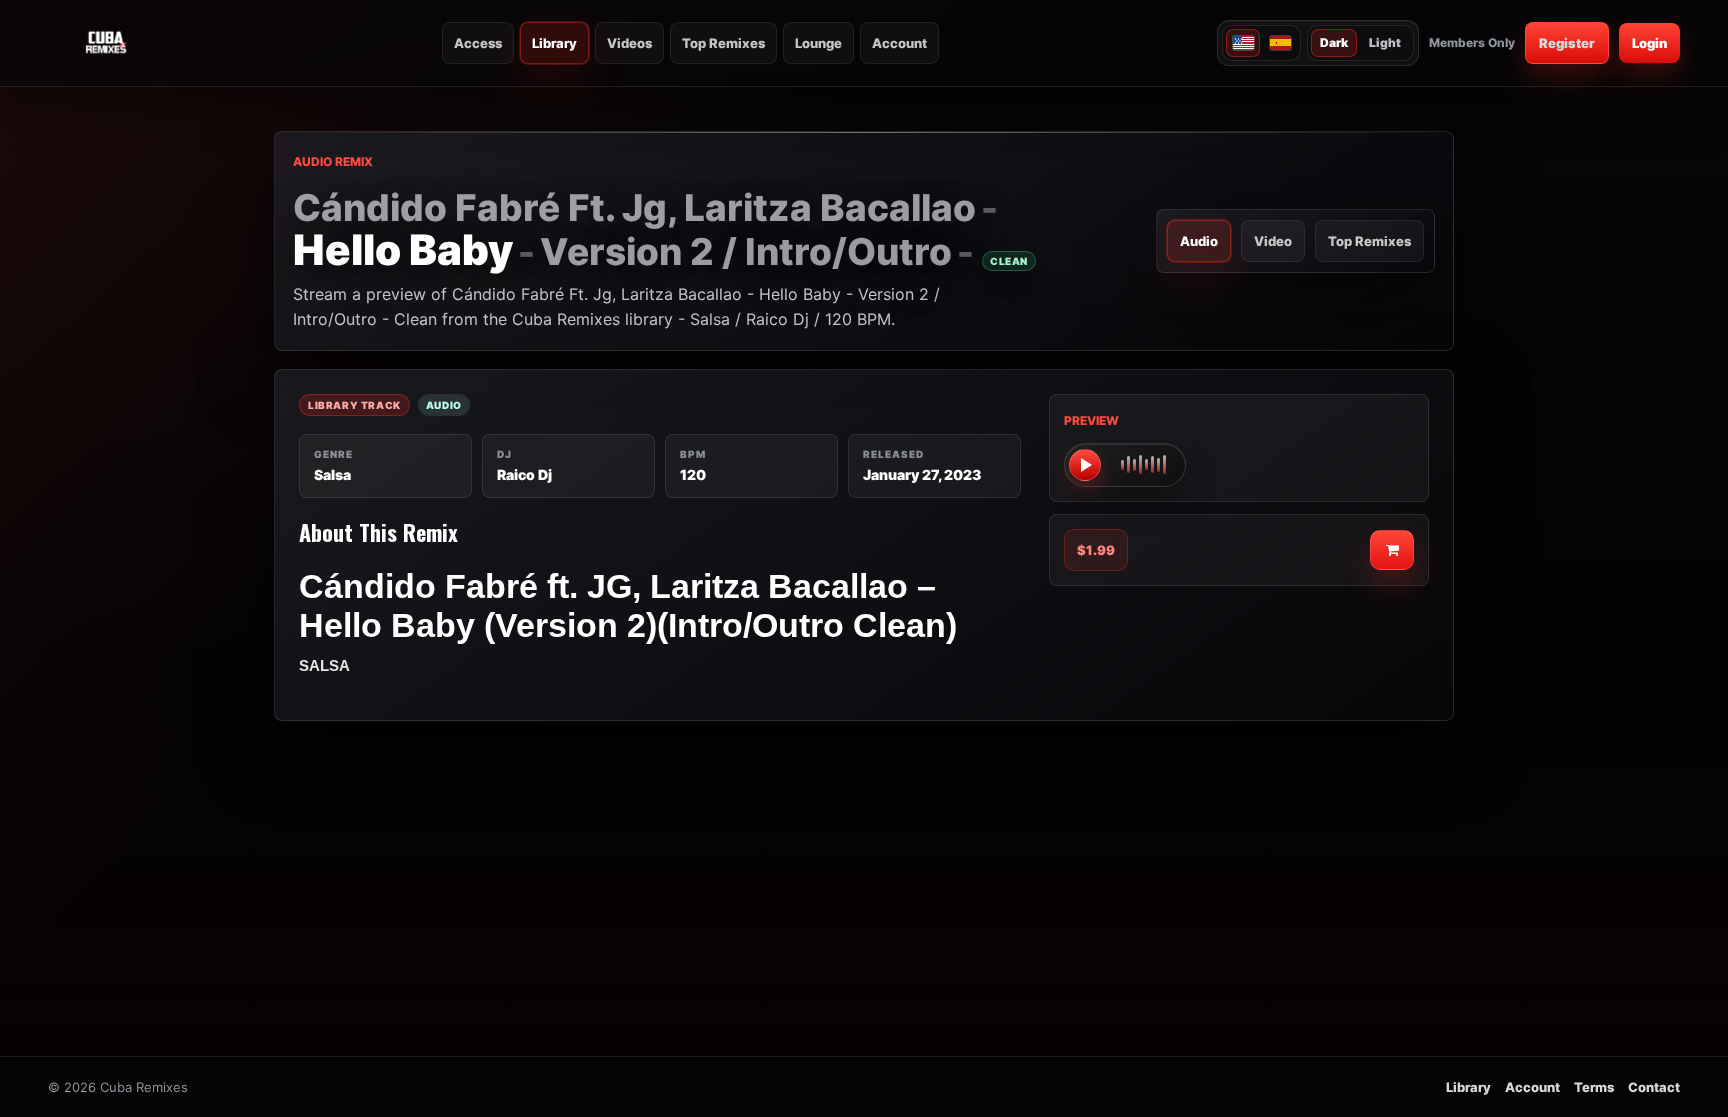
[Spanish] (1280, 43)
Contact (1654, 1087)
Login (1649, 43)
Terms (1594, 1087)
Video (1273, 241)
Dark (1334, 42)
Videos (629, 43)
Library (554, 43)
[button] (1125, 465)
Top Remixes (723, 43)
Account (899, 43)
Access (478, 43)
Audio (1199, 241)
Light (1385, 42)
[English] (1243, 43)
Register (1567, 43)
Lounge (818, 43)
